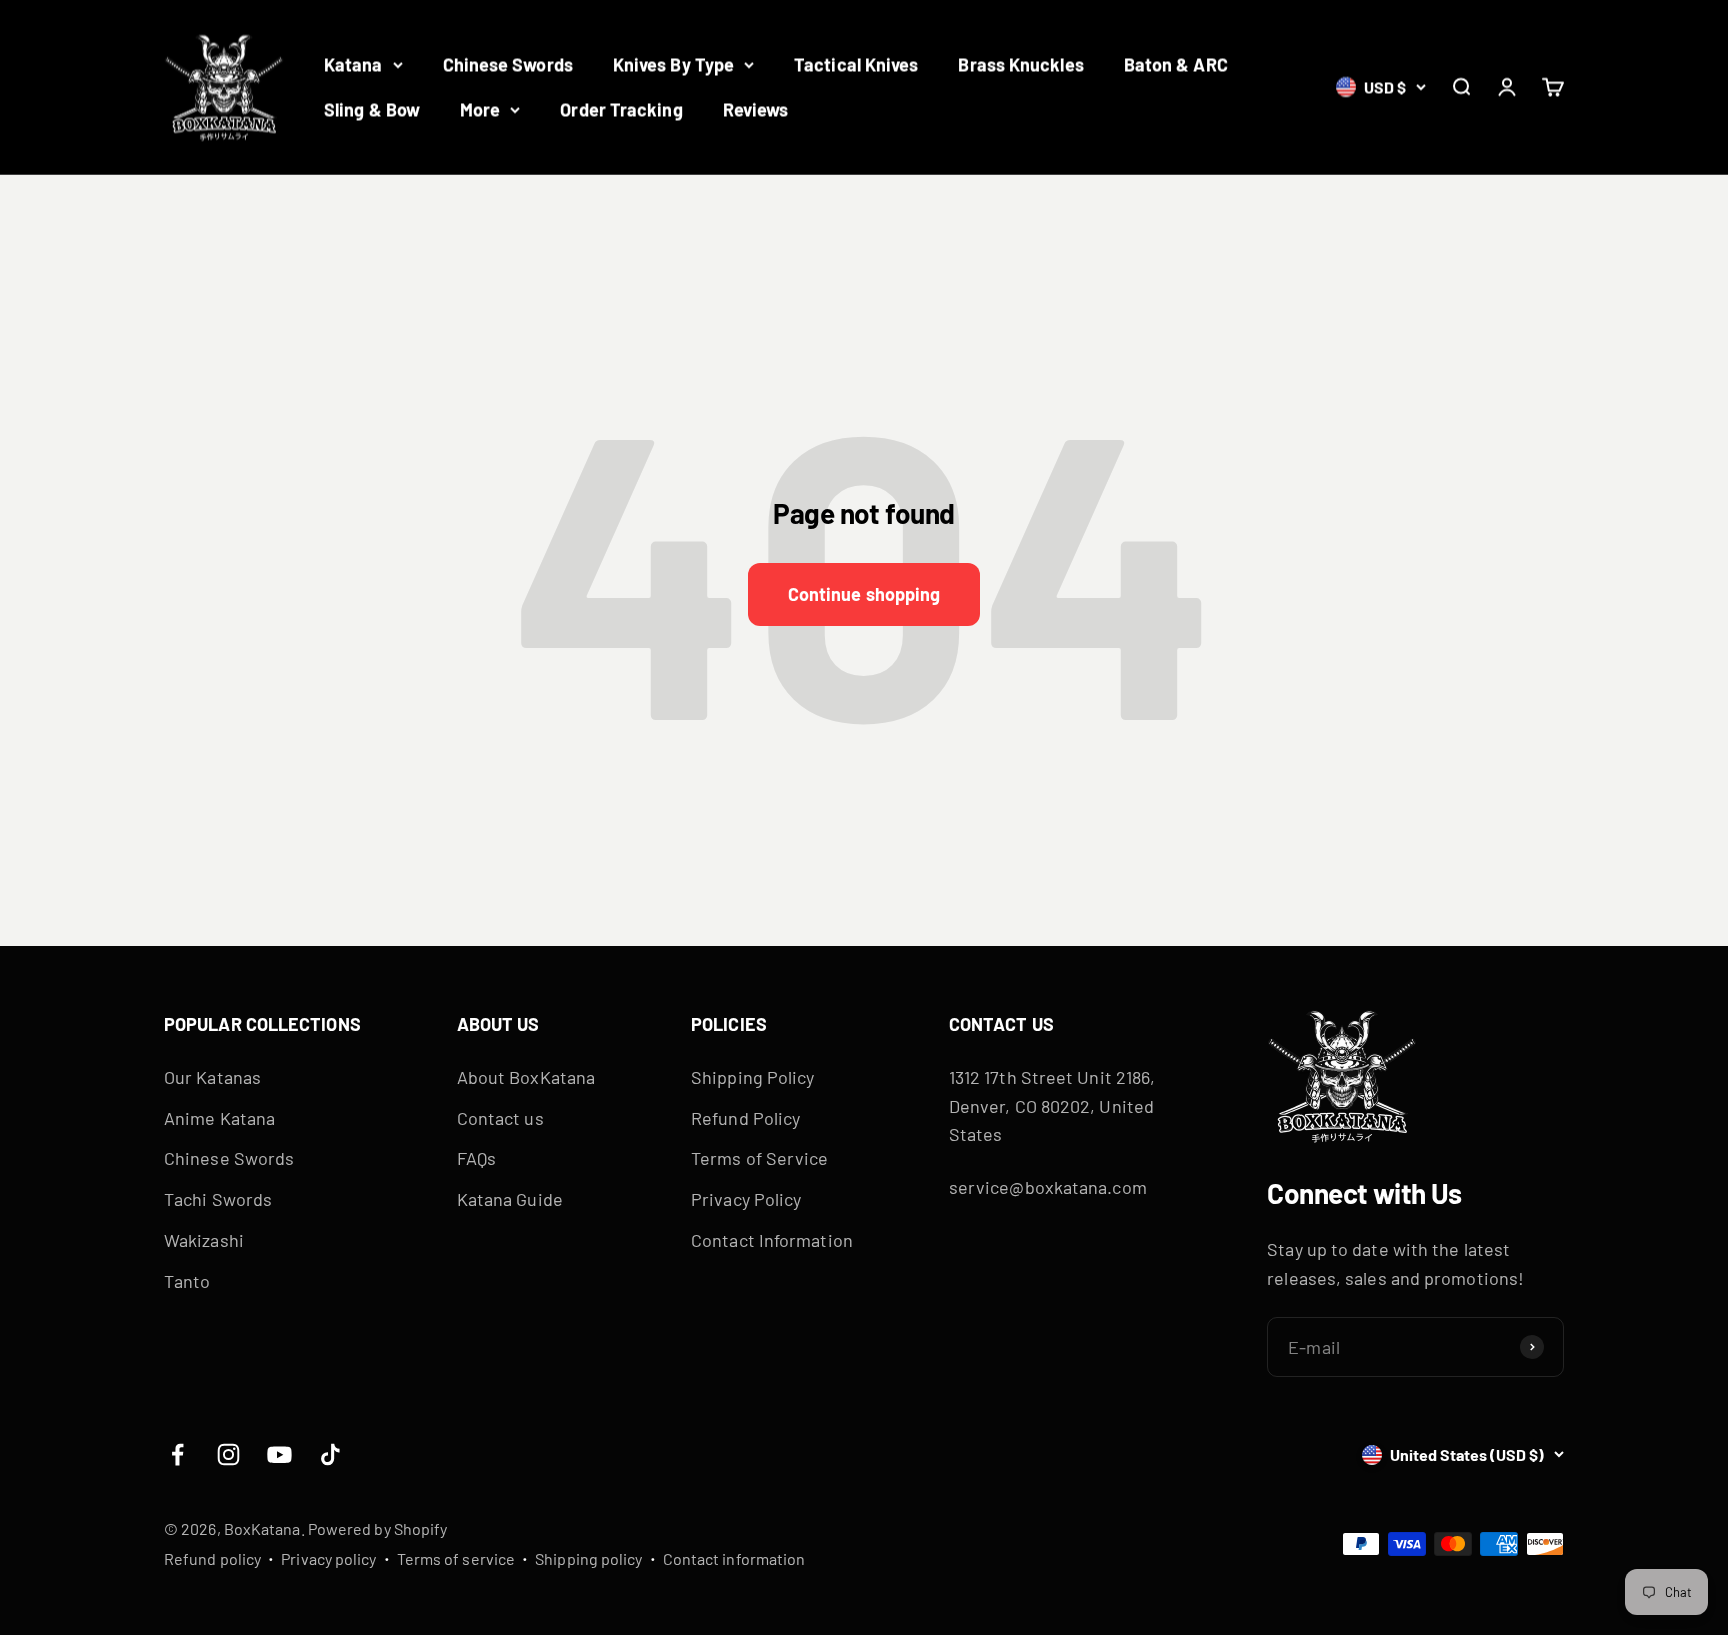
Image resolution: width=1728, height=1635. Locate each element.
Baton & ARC (1176, 64)
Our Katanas (212, 1077)
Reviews (756, 109)
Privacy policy (328, 1558)
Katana (353, 64)
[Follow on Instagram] (228, 1454)
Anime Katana (219, 1118)
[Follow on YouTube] (279, 1454)
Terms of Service (759, 1158)
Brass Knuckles (1020, 64)
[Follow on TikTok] (330, 1454)
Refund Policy (745, 1118)
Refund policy (212, 1558)
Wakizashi (204, 1240)
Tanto (187, 1281)
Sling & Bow (372, 109)
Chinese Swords (508, 64)
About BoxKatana (526, 1077)
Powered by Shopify (378, 1528)
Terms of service (456, 1558)
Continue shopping (864, 594)
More (480, 109)
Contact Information (772, 1240)
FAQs (476, 1158)
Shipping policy (588, 1558)
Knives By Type (673, 64)
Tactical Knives (856, 64)
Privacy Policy (746, 1199)
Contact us (500, 1118)
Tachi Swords (218, 1199)
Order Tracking (621, 109)
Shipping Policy (752, 1077)
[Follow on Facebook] (177, 1454)
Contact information (734, 1558)
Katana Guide (510, 1199)
